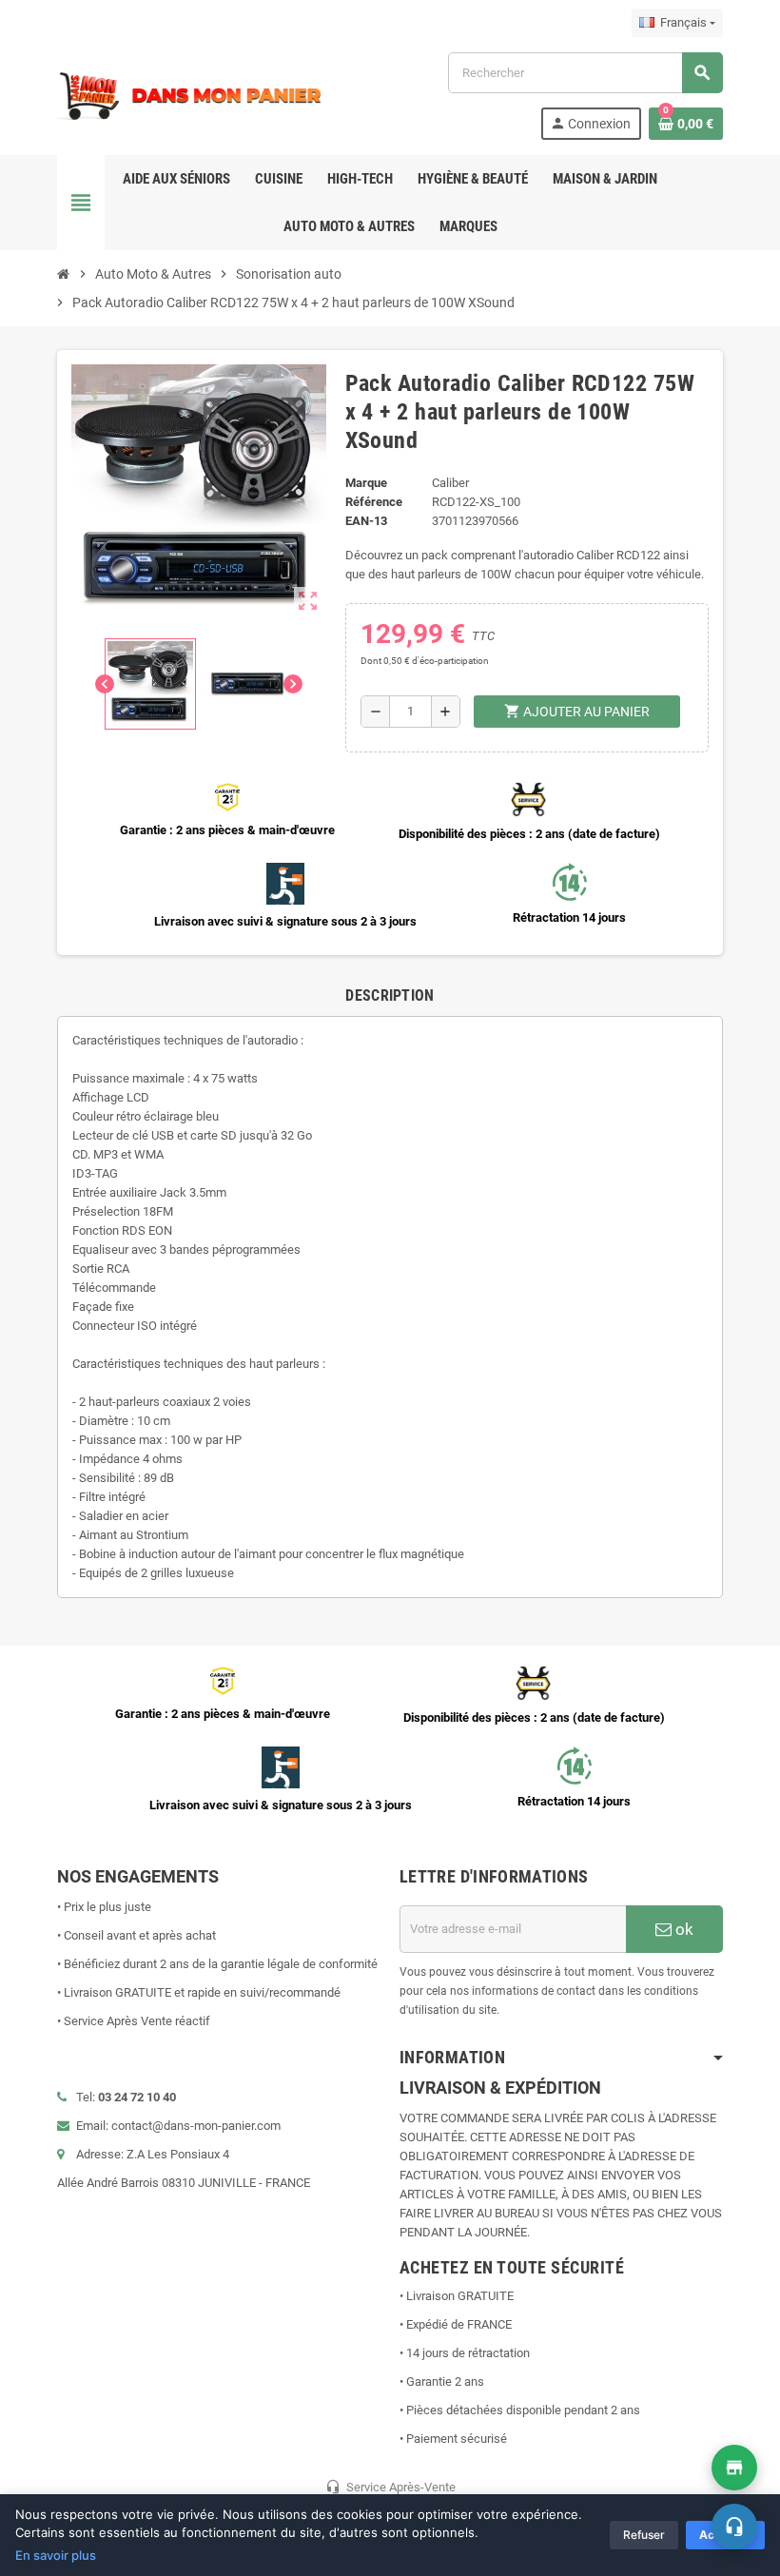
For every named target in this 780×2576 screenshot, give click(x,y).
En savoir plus (56, 2555)
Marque (366, 483)
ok (682, 1929)
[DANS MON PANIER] (190, 95)
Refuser (644, 2535)
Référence (374, 502)
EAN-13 (366, 521)
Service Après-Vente (390, 2487)
